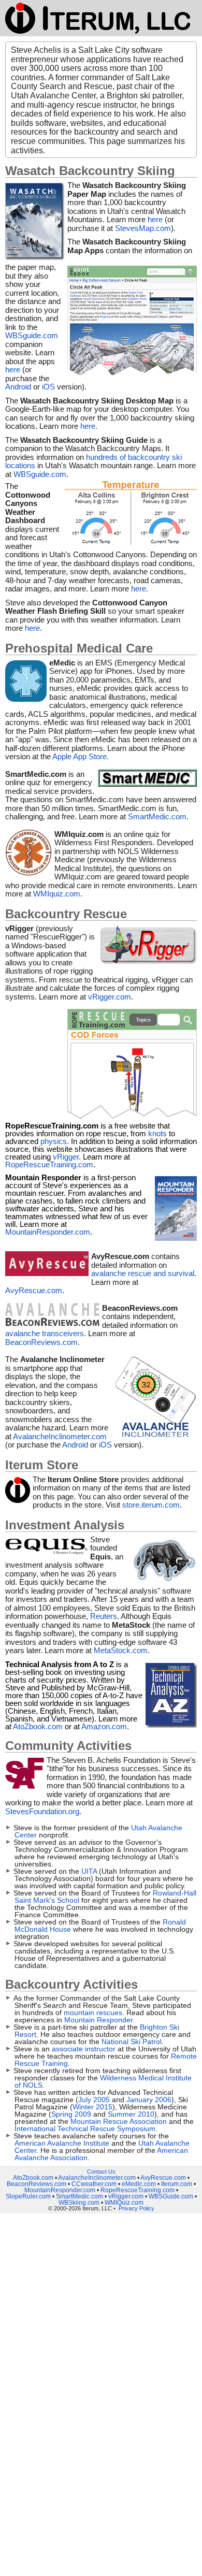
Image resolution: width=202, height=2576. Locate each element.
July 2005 (94, 2100)
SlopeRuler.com (28, 2196)
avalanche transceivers (45, 1333)
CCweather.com (94, 2184)
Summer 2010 (131, 2114)
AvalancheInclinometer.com (60, 1436)
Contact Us (101, 2172)
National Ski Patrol (132, 2042)
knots (157, 1133)
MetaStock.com (121, 1650)
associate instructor (85, 2049)
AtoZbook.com (38, 1726)
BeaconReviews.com (41, 1342)
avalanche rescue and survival (143, 1273)
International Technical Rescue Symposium (85, 2129)
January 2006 (149, 2100)
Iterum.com (177, 2184)
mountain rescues (93, 2013)
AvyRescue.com (34, 1290)
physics (54, 1141)
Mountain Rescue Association (120, 2121)
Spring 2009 (71, 2114)
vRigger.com (110, 997)
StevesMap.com (143, 228)
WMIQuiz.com (124, 2203)
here (155, 219)
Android (19, 387)
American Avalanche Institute (63, 2143)
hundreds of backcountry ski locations (93, 461)
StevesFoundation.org (42, 1811)
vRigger (66, 1157)
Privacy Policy (136, 2208)
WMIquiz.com (57, 894)
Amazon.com (104, 1726)
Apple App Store (80, 756)
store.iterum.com (151, 1505)
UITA (90, 1871)
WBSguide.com (32, 335)
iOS (49, 387)
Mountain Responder (98, 2020)
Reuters (104, 1616)
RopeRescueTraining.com (49, 1164)
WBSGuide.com (171, 2196)
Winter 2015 (92, 2107)
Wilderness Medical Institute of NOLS (103, 2081)
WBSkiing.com (79, 2203)
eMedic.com (139, 2184)
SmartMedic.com (157, 816)
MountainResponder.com (48, 1232)
